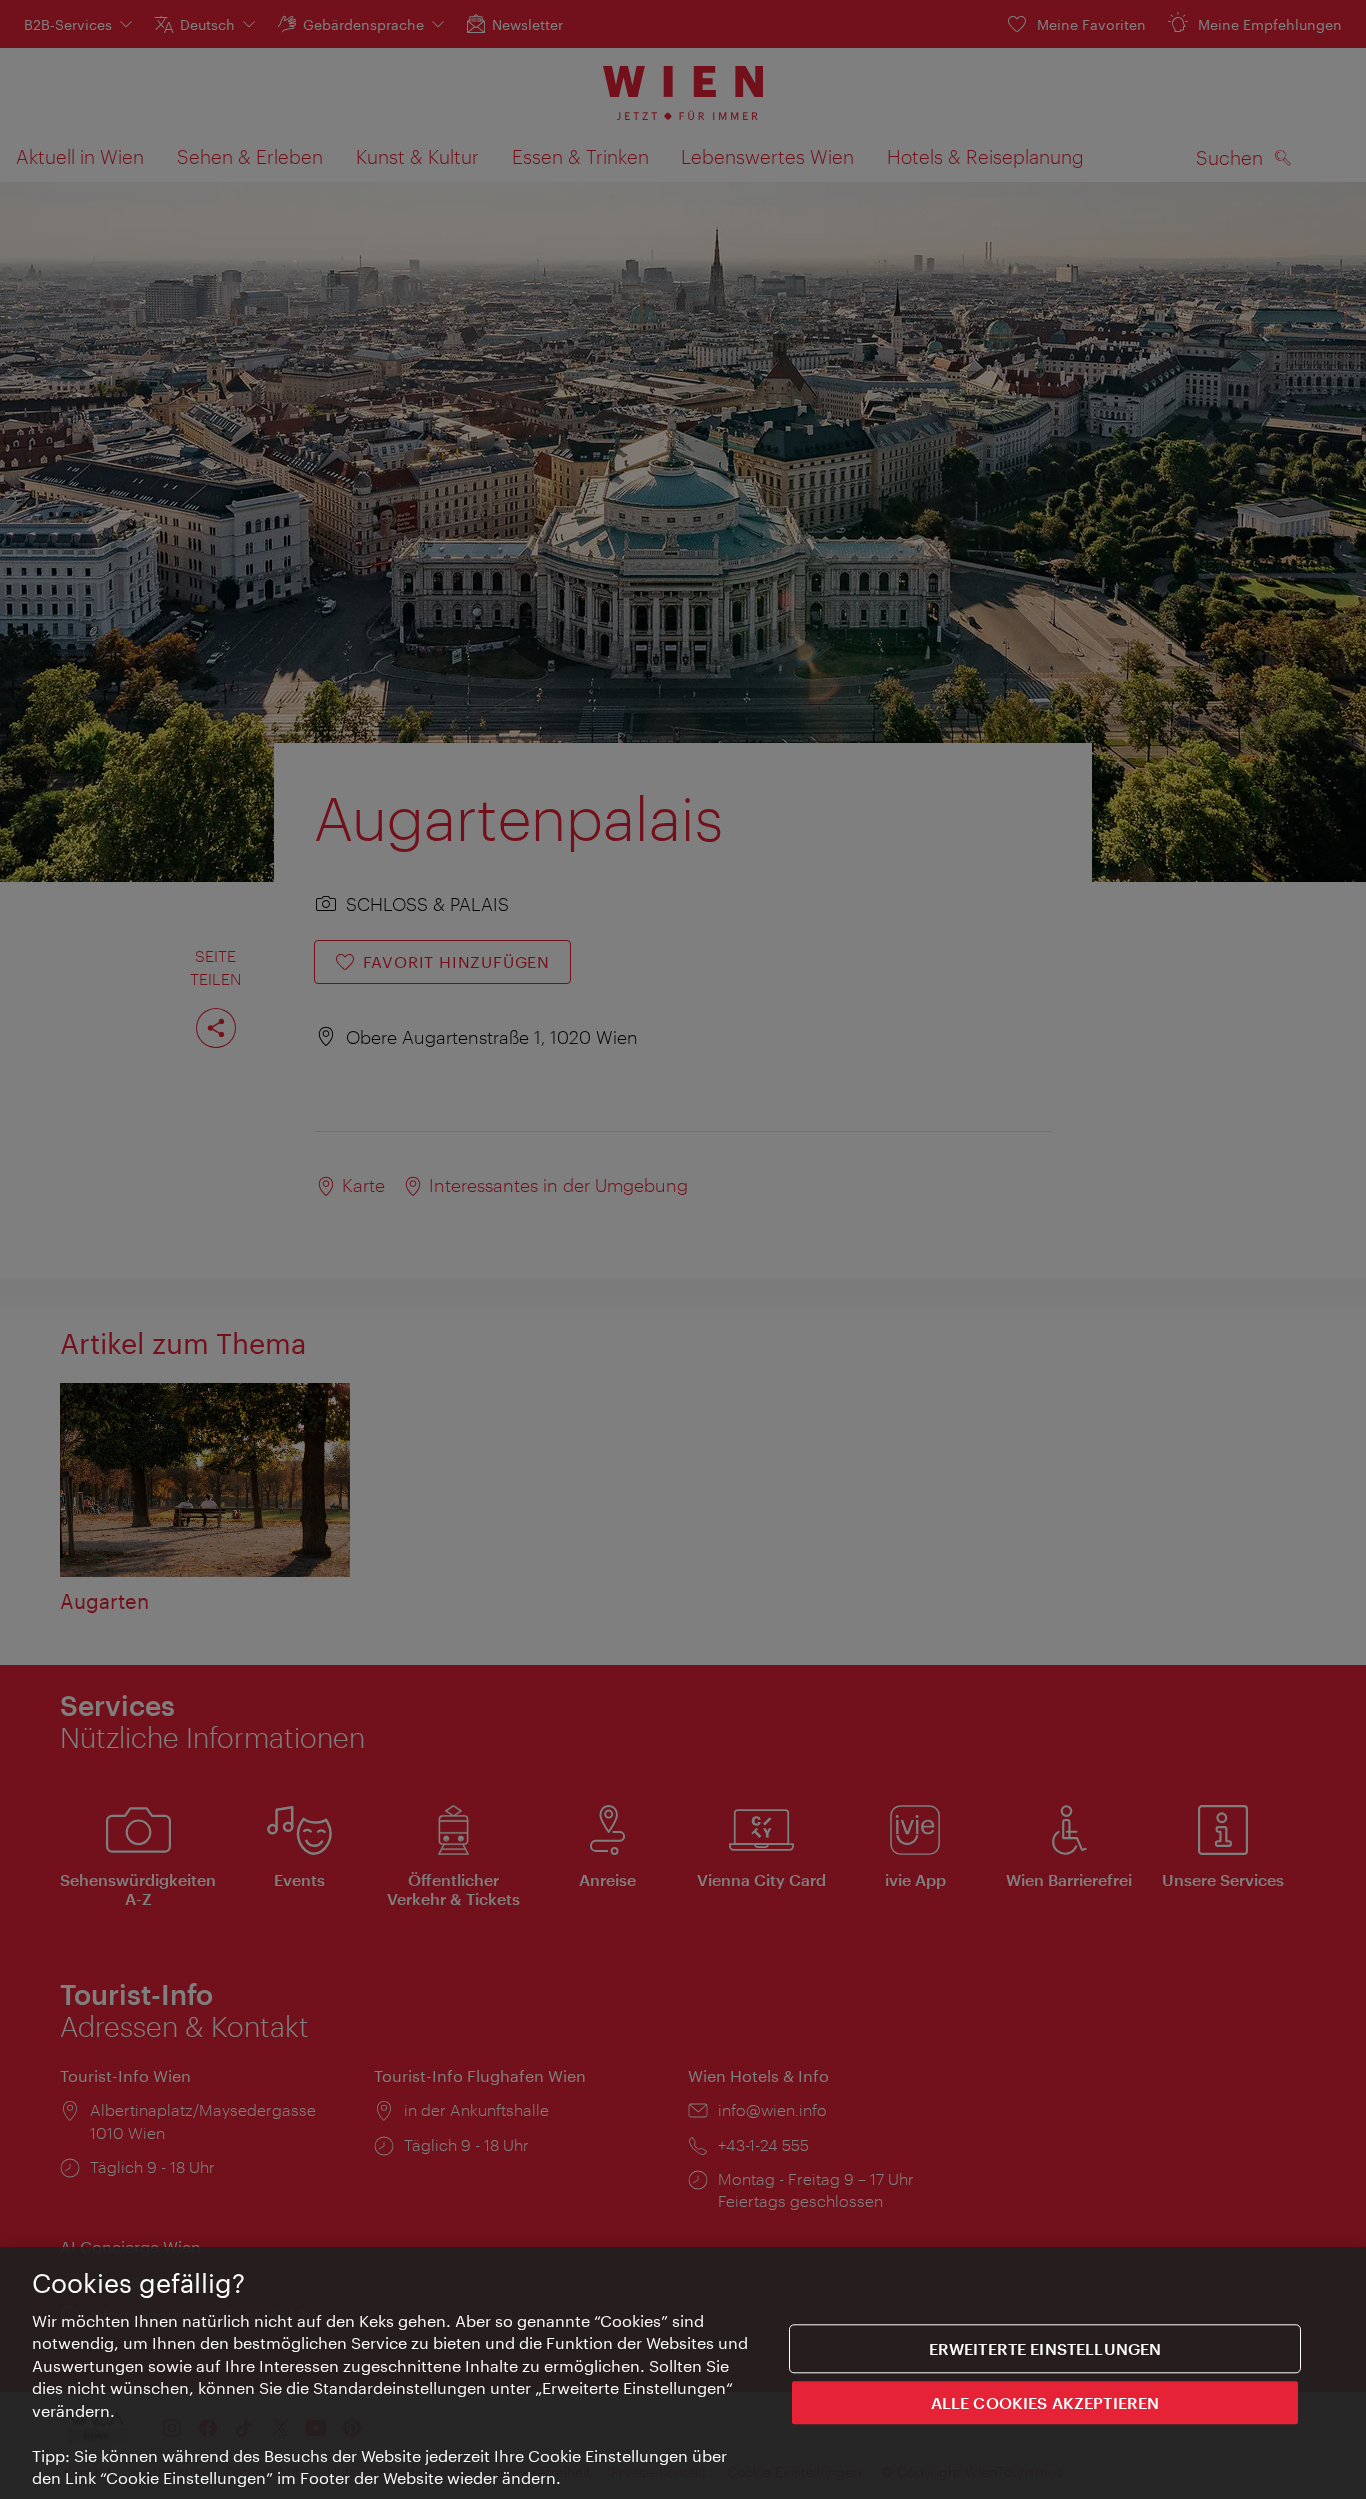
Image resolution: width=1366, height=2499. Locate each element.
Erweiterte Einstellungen (1045, 2348)
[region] (683, 2373)
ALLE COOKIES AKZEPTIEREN (1045, 2401)
